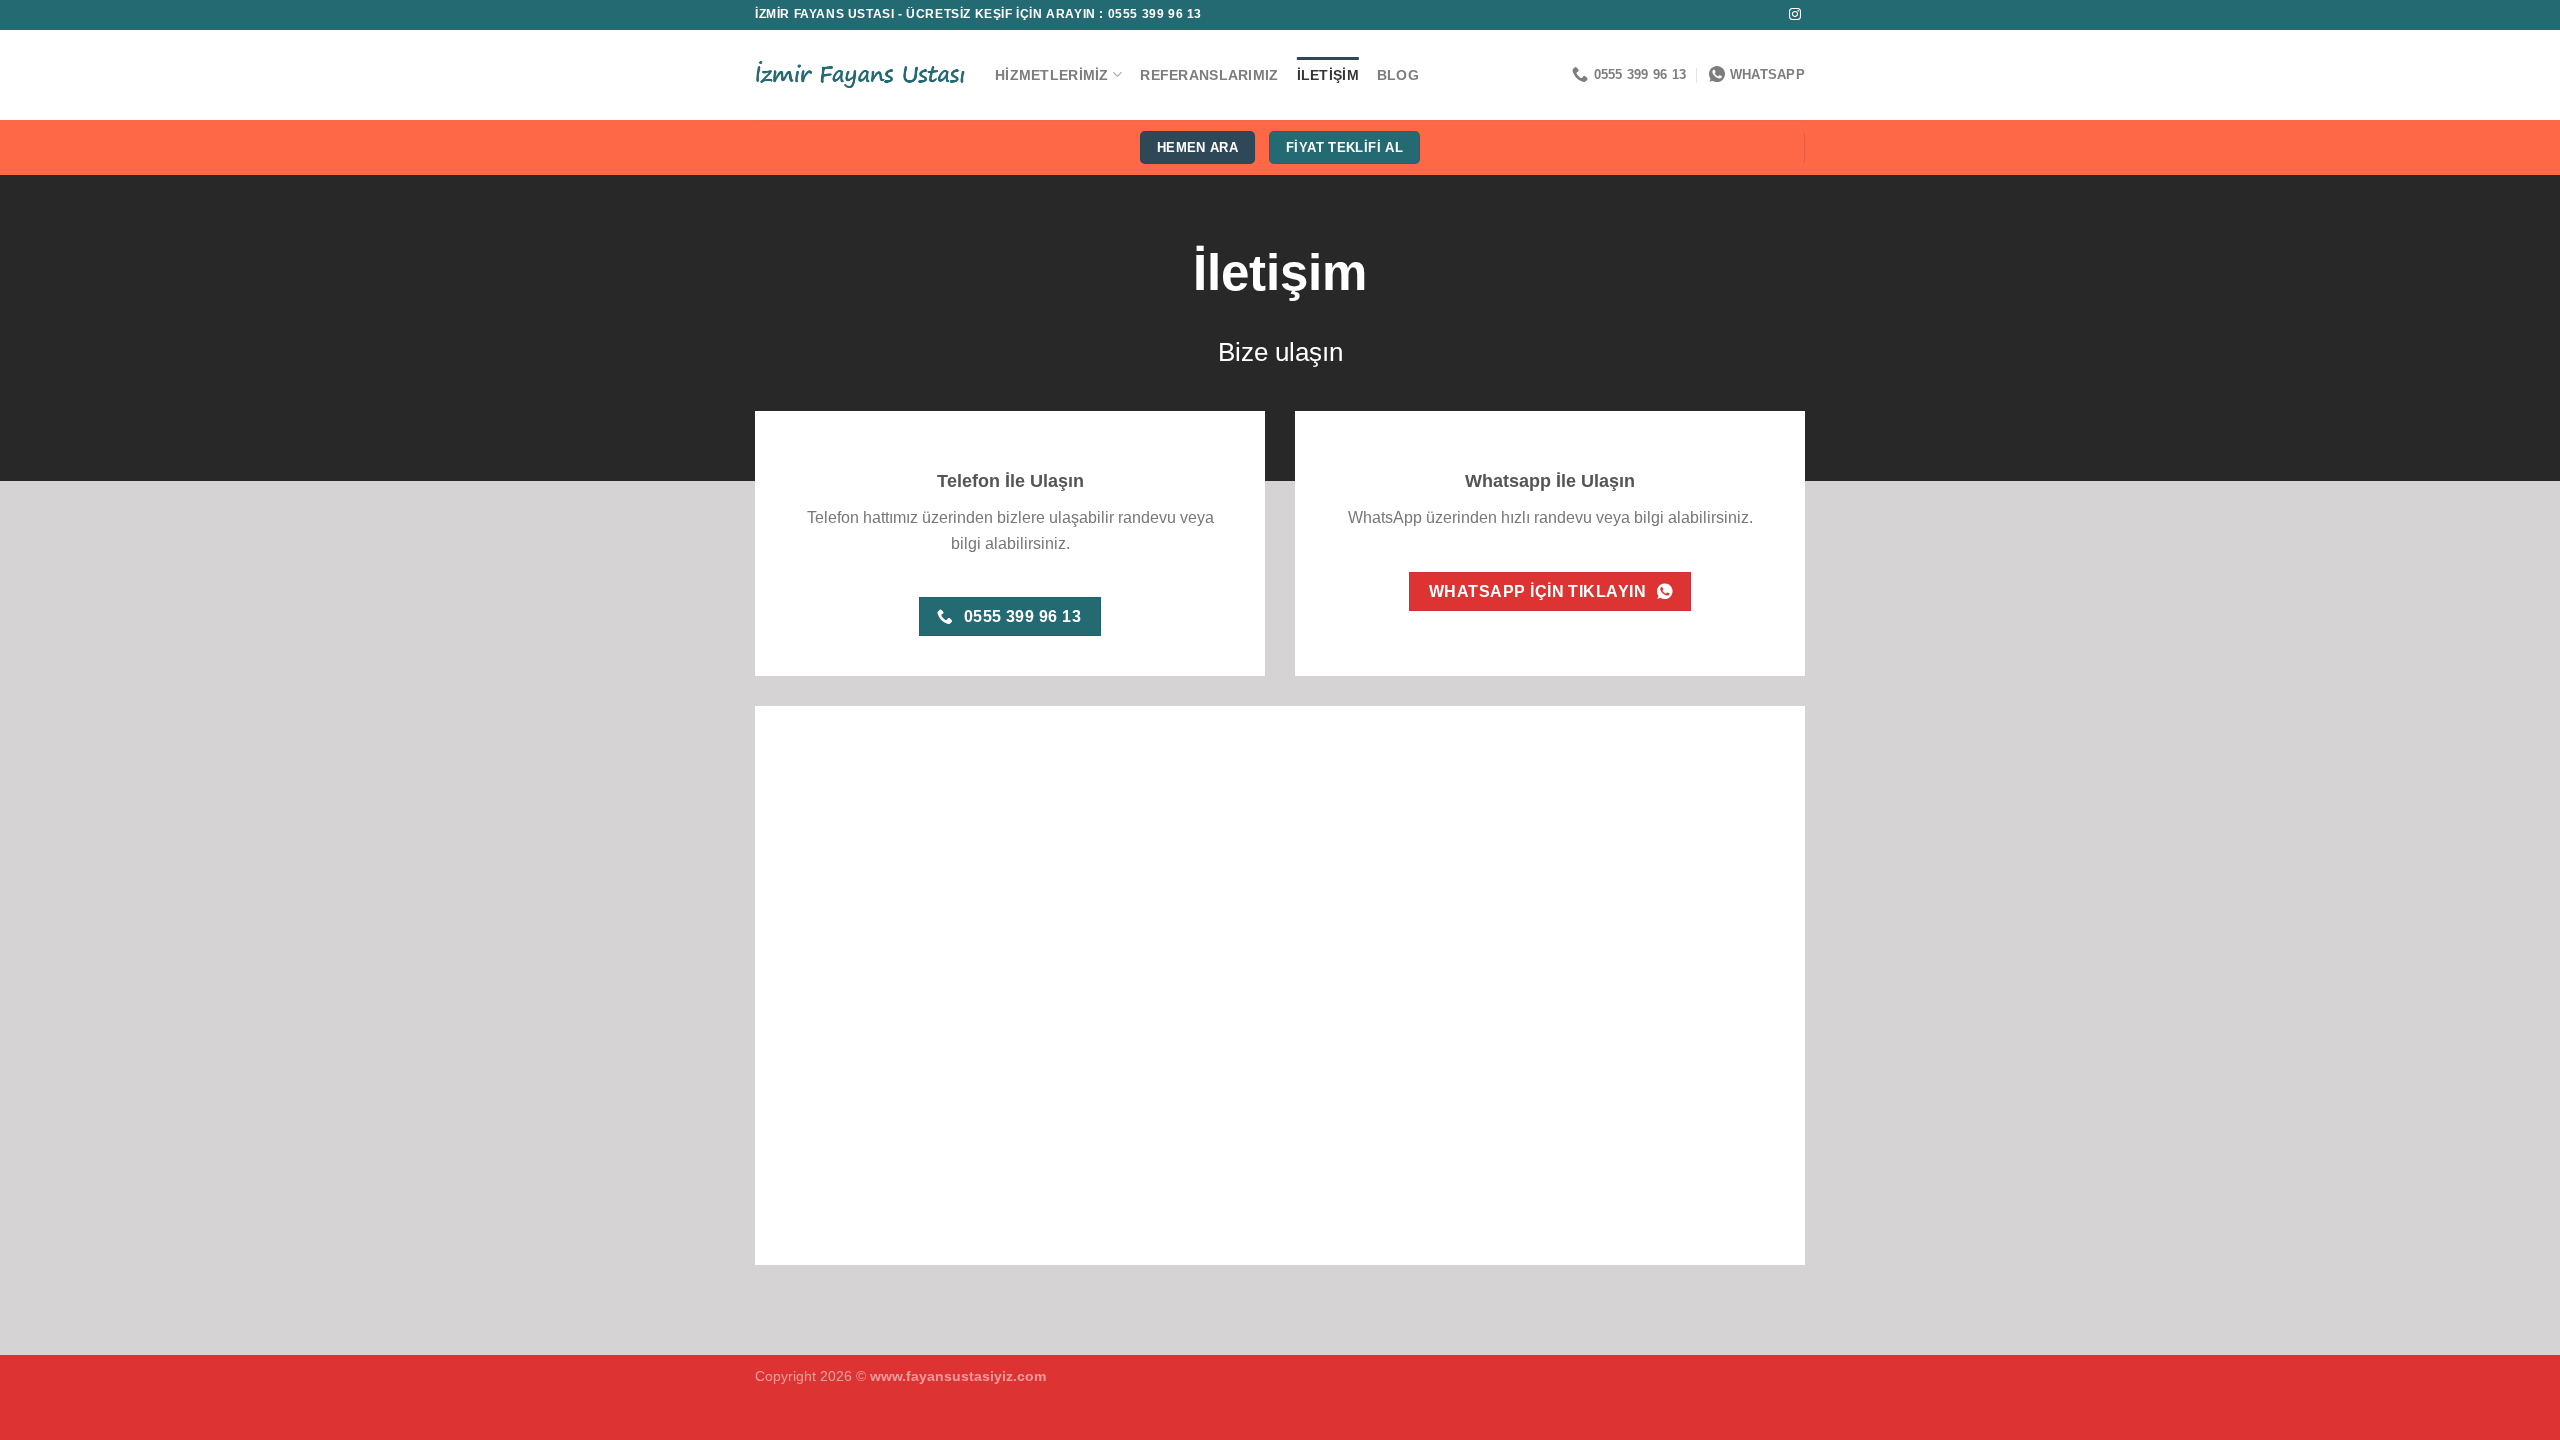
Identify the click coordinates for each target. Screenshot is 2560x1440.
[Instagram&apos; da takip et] (1795, 15)
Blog (1398, 75)
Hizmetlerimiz (1052, 75)
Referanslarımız (1209, 75)
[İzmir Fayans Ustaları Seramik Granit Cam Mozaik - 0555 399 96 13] (860, 75)
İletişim (1328, 75)
